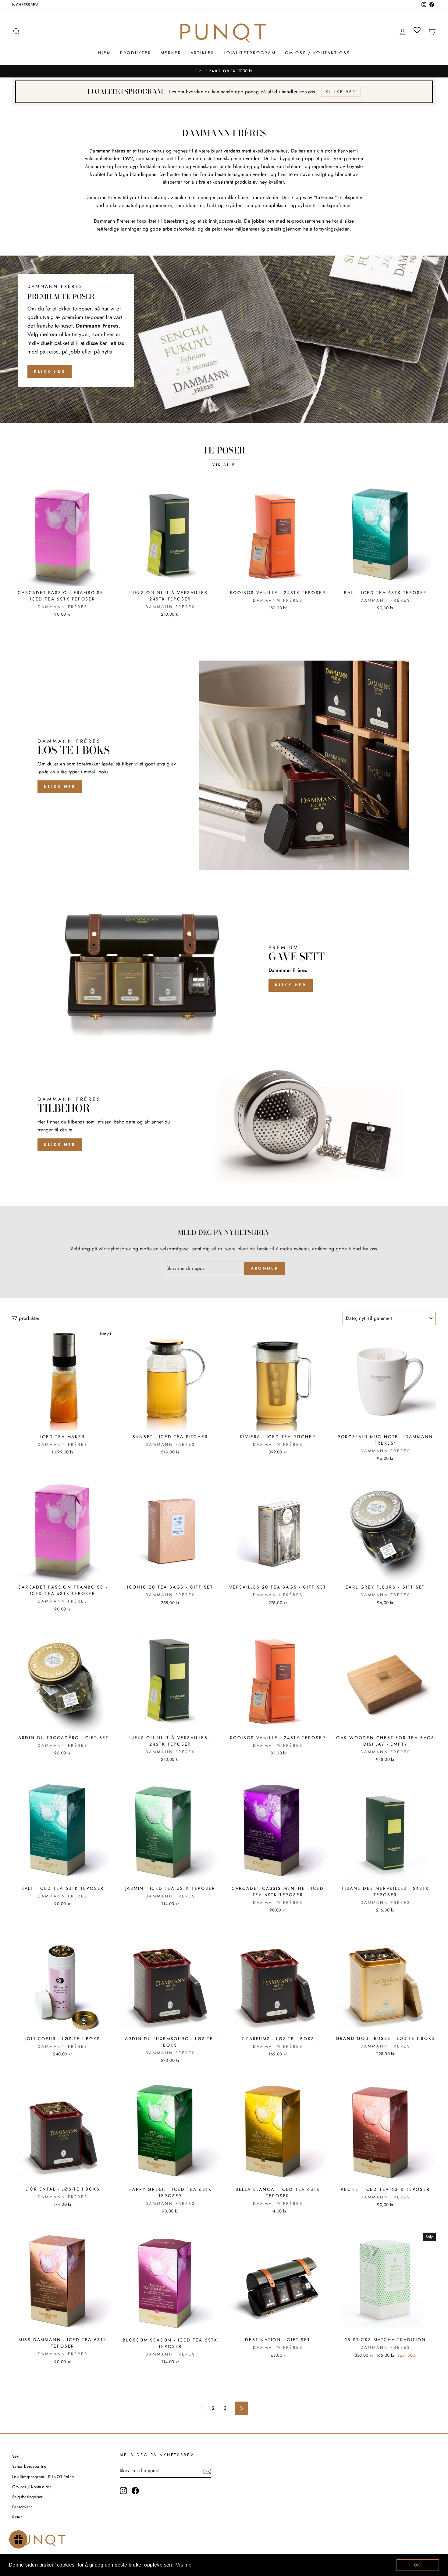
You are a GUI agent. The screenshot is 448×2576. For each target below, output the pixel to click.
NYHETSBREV (25, 5)
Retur (17, 2517)
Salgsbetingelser (27, 2497)
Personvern (22, 2507)
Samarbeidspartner (30, 2466)
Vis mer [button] (185, 2565)
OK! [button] (418, 2565)
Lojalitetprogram (250, 53)
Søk (15, 2456)
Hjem (104, 53)
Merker (171, 53)
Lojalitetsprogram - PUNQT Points (43, 2477)
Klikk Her (50, 371)
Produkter (136, 53)
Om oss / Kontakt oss (318, 53)
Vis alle (224, 465)
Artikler (203, 53)
